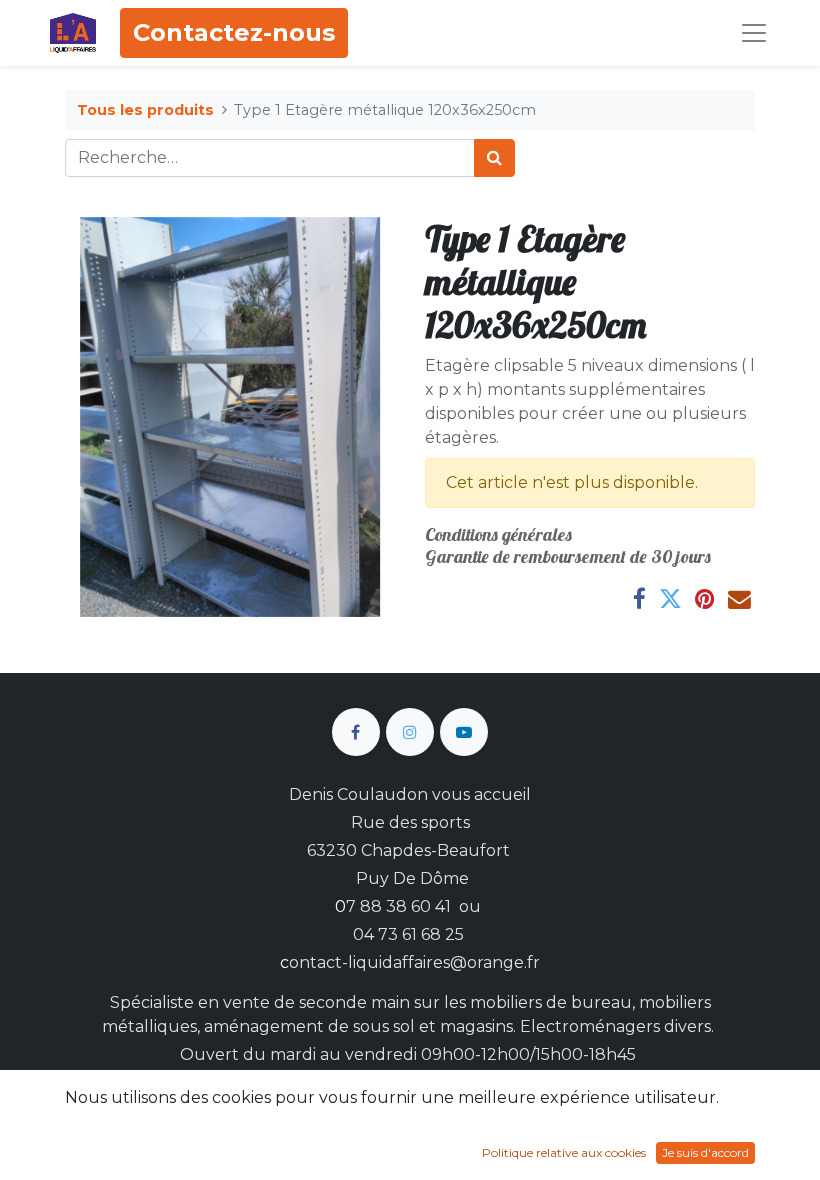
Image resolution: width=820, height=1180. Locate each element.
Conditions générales (498, 534)
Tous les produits (145, 110)
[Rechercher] (494, 158)
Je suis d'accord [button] (705, 1152)
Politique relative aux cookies (564, 1152)
